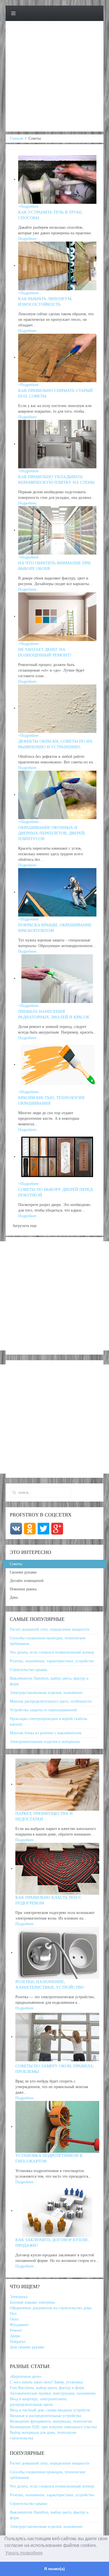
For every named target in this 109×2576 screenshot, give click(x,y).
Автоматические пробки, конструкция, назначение (53, 2393)
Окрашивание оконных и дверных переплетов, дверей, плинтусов (52, 833)
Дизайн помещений (27, 1581)
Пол (13, 2314)
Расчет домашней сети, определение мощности (50, 1629)
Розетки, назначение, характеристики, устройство (52, 1661)
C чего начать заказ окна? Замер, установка (46, 2382)
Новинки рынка (23, 1589)
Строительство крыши (29, 1670)
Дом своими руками (27, 2347)
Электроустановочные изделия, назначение (46, 1693)
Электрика (19, 2297)
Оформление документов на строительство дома (51, 2308)
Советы (16, 1564)
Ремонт (16, 2330)
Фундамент (19, 2325)
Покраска (18, 2342)
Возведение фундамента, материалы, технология (51, 2421)
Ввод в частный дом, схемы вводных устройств (50, 2410)
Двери (15, 2336)
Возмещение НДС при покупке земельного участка (53, 2427)
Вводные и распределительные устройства (45, 2416)
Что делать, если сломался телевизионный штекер (52, 1652)
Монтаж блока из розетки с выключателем (46, 1733)
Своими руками (23, 1572)
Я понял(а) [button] (54, 2569)
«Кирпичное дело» (26, 2377)
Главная (16, 138)
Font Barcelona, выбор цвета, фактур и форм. (48, 2388)
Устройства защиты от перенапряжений (43, 1710)
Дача (14, 1597)
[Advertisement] (54, 77)
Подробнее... (26, 1840)
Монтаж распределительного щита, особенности (51, 1701)
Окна (14, 2319)
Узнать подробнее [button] (24, 2553)
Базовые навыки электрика (32, 2302)
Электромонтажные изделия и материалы (45, 1742)
